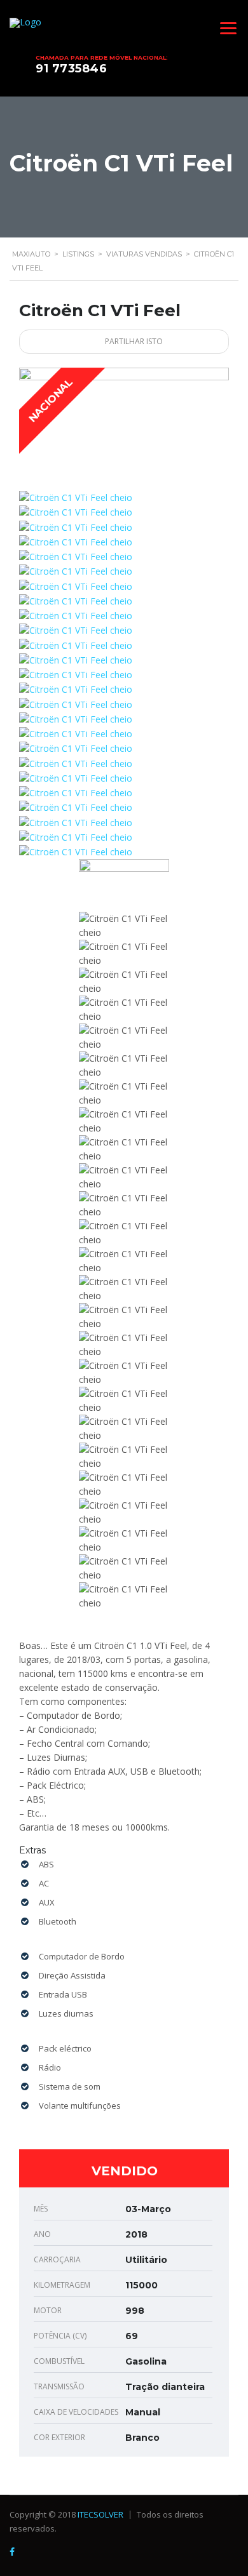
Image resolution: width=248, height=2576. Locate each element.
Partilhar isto (133, 341)
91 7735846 (71, 69)
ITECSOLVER (100, 2514)
